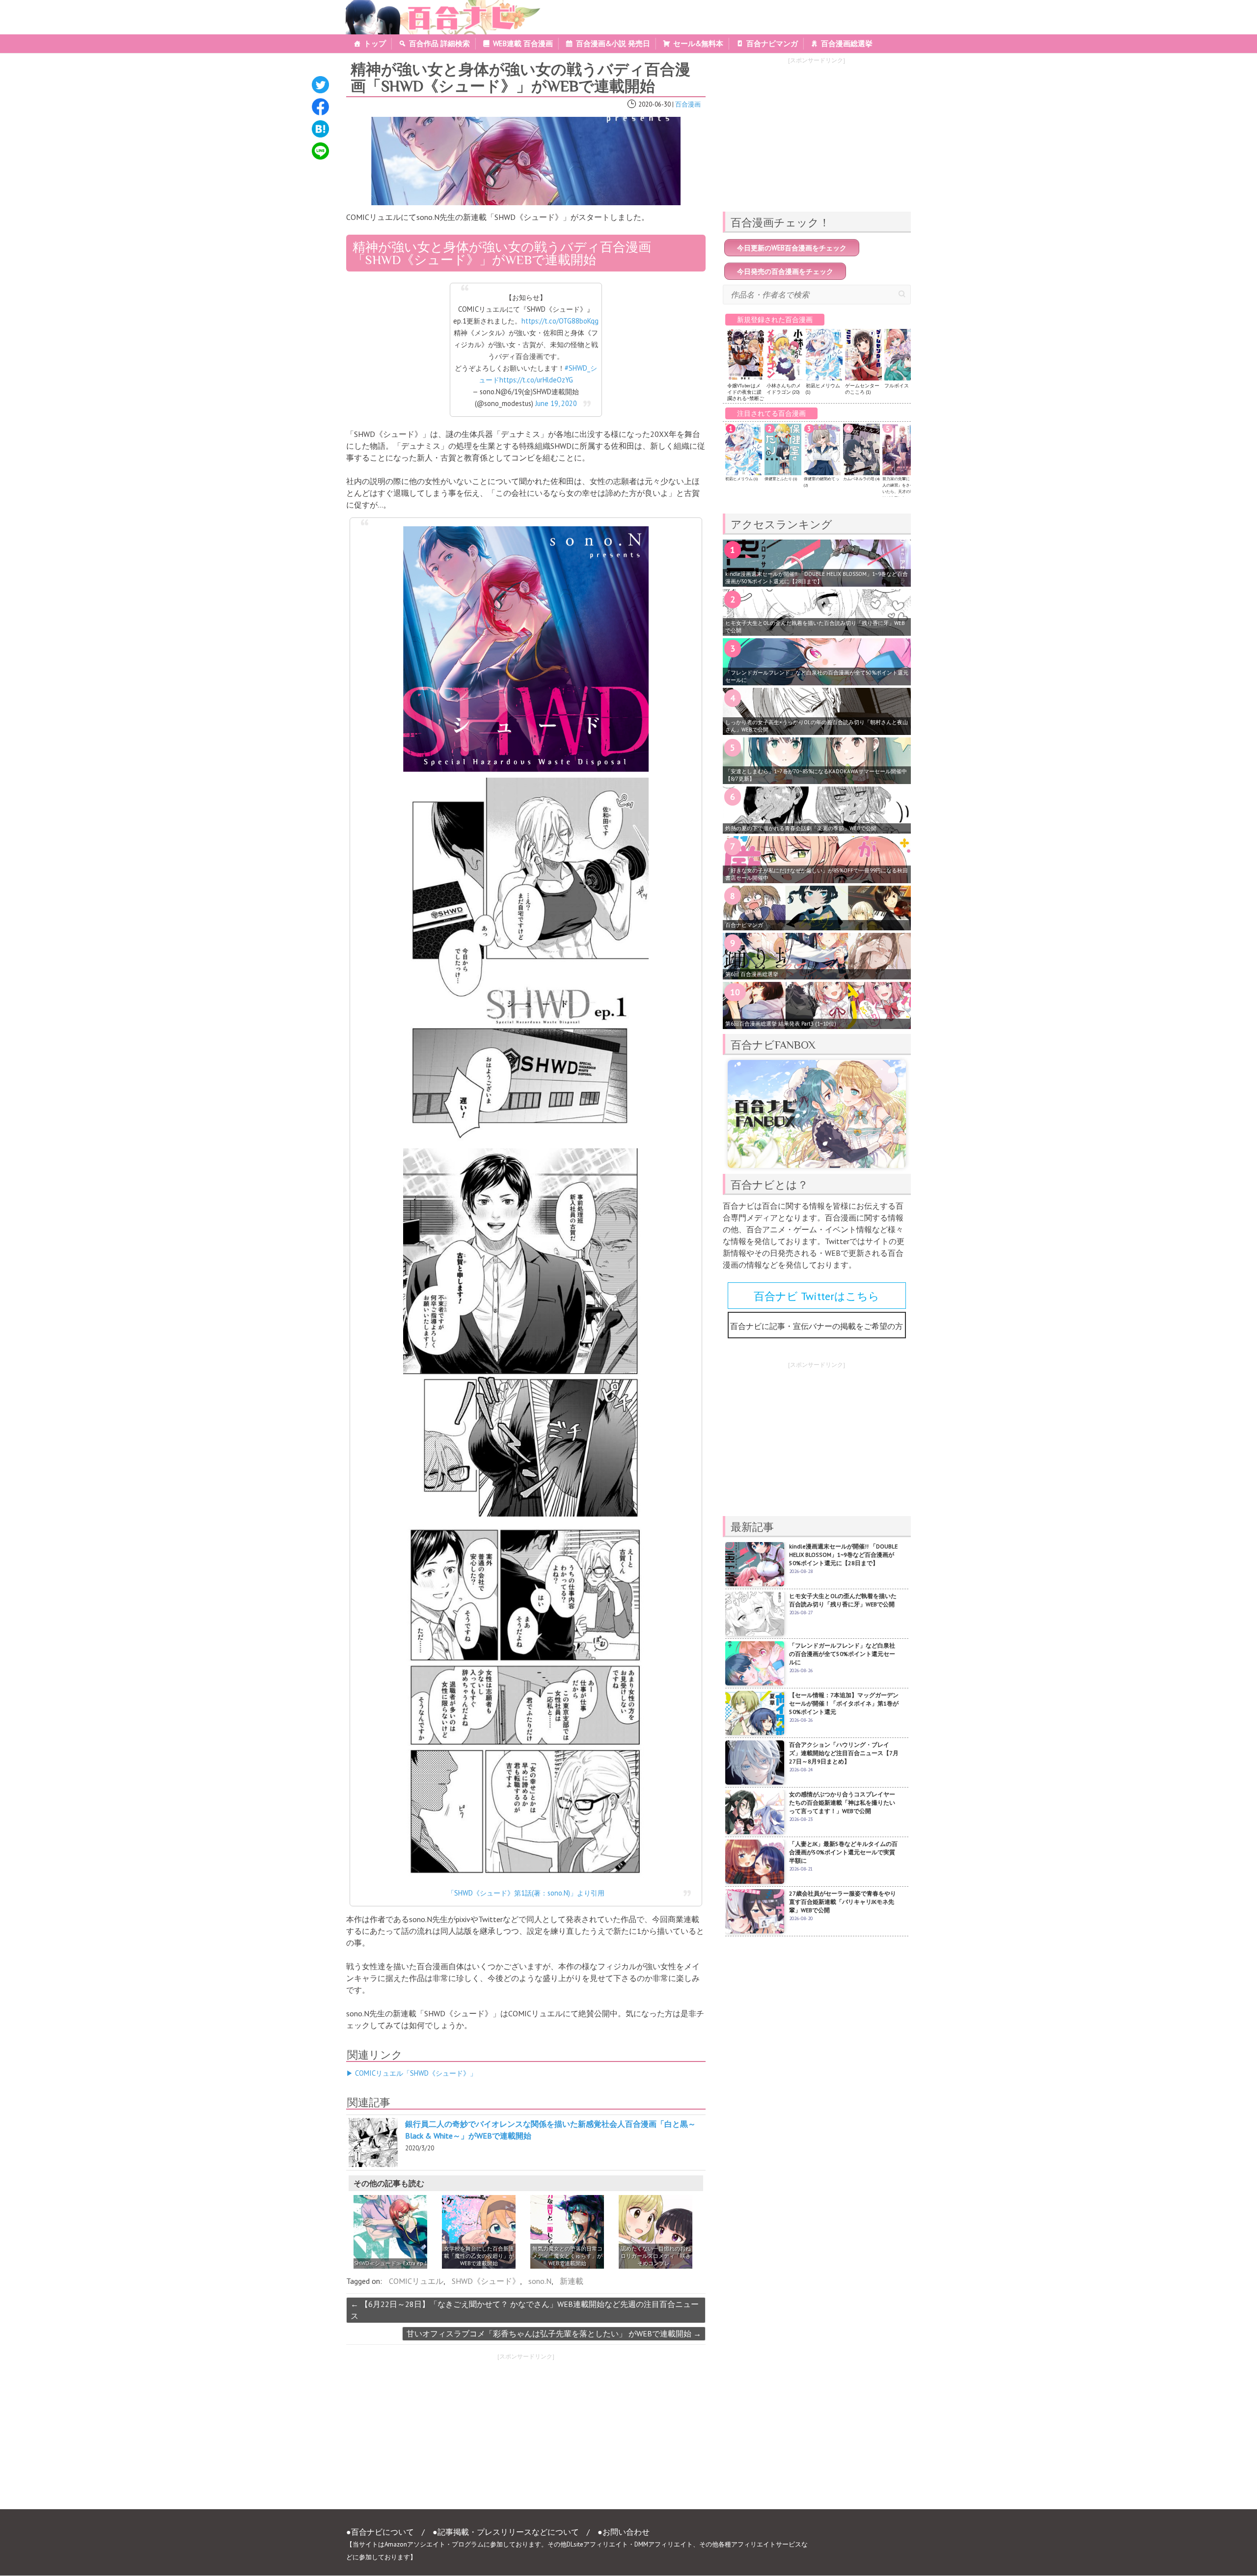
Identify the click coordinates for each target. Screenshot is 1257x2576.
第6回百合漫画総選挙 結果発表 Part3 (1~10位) (781, 1024)
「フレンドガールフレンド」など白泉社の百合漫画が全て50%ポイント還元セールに (817, 676)
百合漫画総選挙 (847, 43)
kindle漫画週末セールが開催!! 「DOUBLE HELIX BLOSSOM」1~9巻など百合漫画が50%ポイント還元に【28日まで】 (817, 578)
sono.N (540, 2281)
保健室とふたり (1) (781, 479)
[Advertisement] (432, 2434)
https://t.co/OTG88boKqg (560, 321)
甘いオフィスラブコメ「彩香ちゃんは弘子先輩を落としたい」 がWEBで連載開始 (554, 2333)
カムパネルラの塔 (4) (861, 479)
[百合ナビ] (438, 6)
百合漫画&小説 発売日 (613, 43)
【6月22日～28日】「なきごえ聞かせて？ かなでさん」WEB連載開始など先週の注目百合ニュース (525, 2310)
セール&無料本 (698, 43)
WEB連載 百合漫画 (523, 43)
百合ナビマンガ (772, 43)
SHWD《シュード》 (486, 2281)
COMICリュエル (416, 2281)
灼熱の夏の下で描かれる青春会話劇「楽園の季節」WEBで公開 (801, 828)
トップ (375, 43)
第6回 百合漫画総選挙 (752, 974)
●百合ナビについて (380, 2532)
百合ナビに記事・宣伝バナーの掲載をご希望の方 (817, 1326)
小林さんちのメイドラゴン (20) (784, 389)
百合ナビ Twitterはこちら (817, 1296)
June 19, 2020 (556, 403)
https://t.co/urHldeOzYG (536, 380)
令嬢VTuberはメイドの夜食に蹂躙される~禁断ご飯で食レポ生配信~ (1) (746, 398)
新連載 (572, 2281)
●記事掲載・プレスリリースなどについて (506, 2532)
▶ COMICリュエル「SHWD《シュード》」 (411, 2073)
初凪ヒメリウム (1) (741, 479)
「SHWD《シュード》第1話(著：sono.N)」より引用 (526, 1893)
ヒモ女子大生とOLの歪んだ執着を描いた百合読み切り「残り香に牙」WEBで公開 (815, 627)
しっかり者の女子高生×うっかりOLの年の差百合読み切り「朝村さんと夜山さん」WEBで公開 (817, 726)
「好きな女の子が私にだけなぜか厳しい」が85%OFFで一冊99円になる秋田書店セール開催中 (817, 874)
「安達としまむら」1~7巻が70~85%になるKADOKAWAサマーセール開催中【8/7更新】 (816, 775)
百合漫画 (688, 104)
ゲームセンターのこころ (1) (862, 389)
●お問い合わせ (624, 2532)
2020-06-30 (655, 104)
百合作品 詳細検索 (439, 43)
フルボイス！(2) (901, 386)
